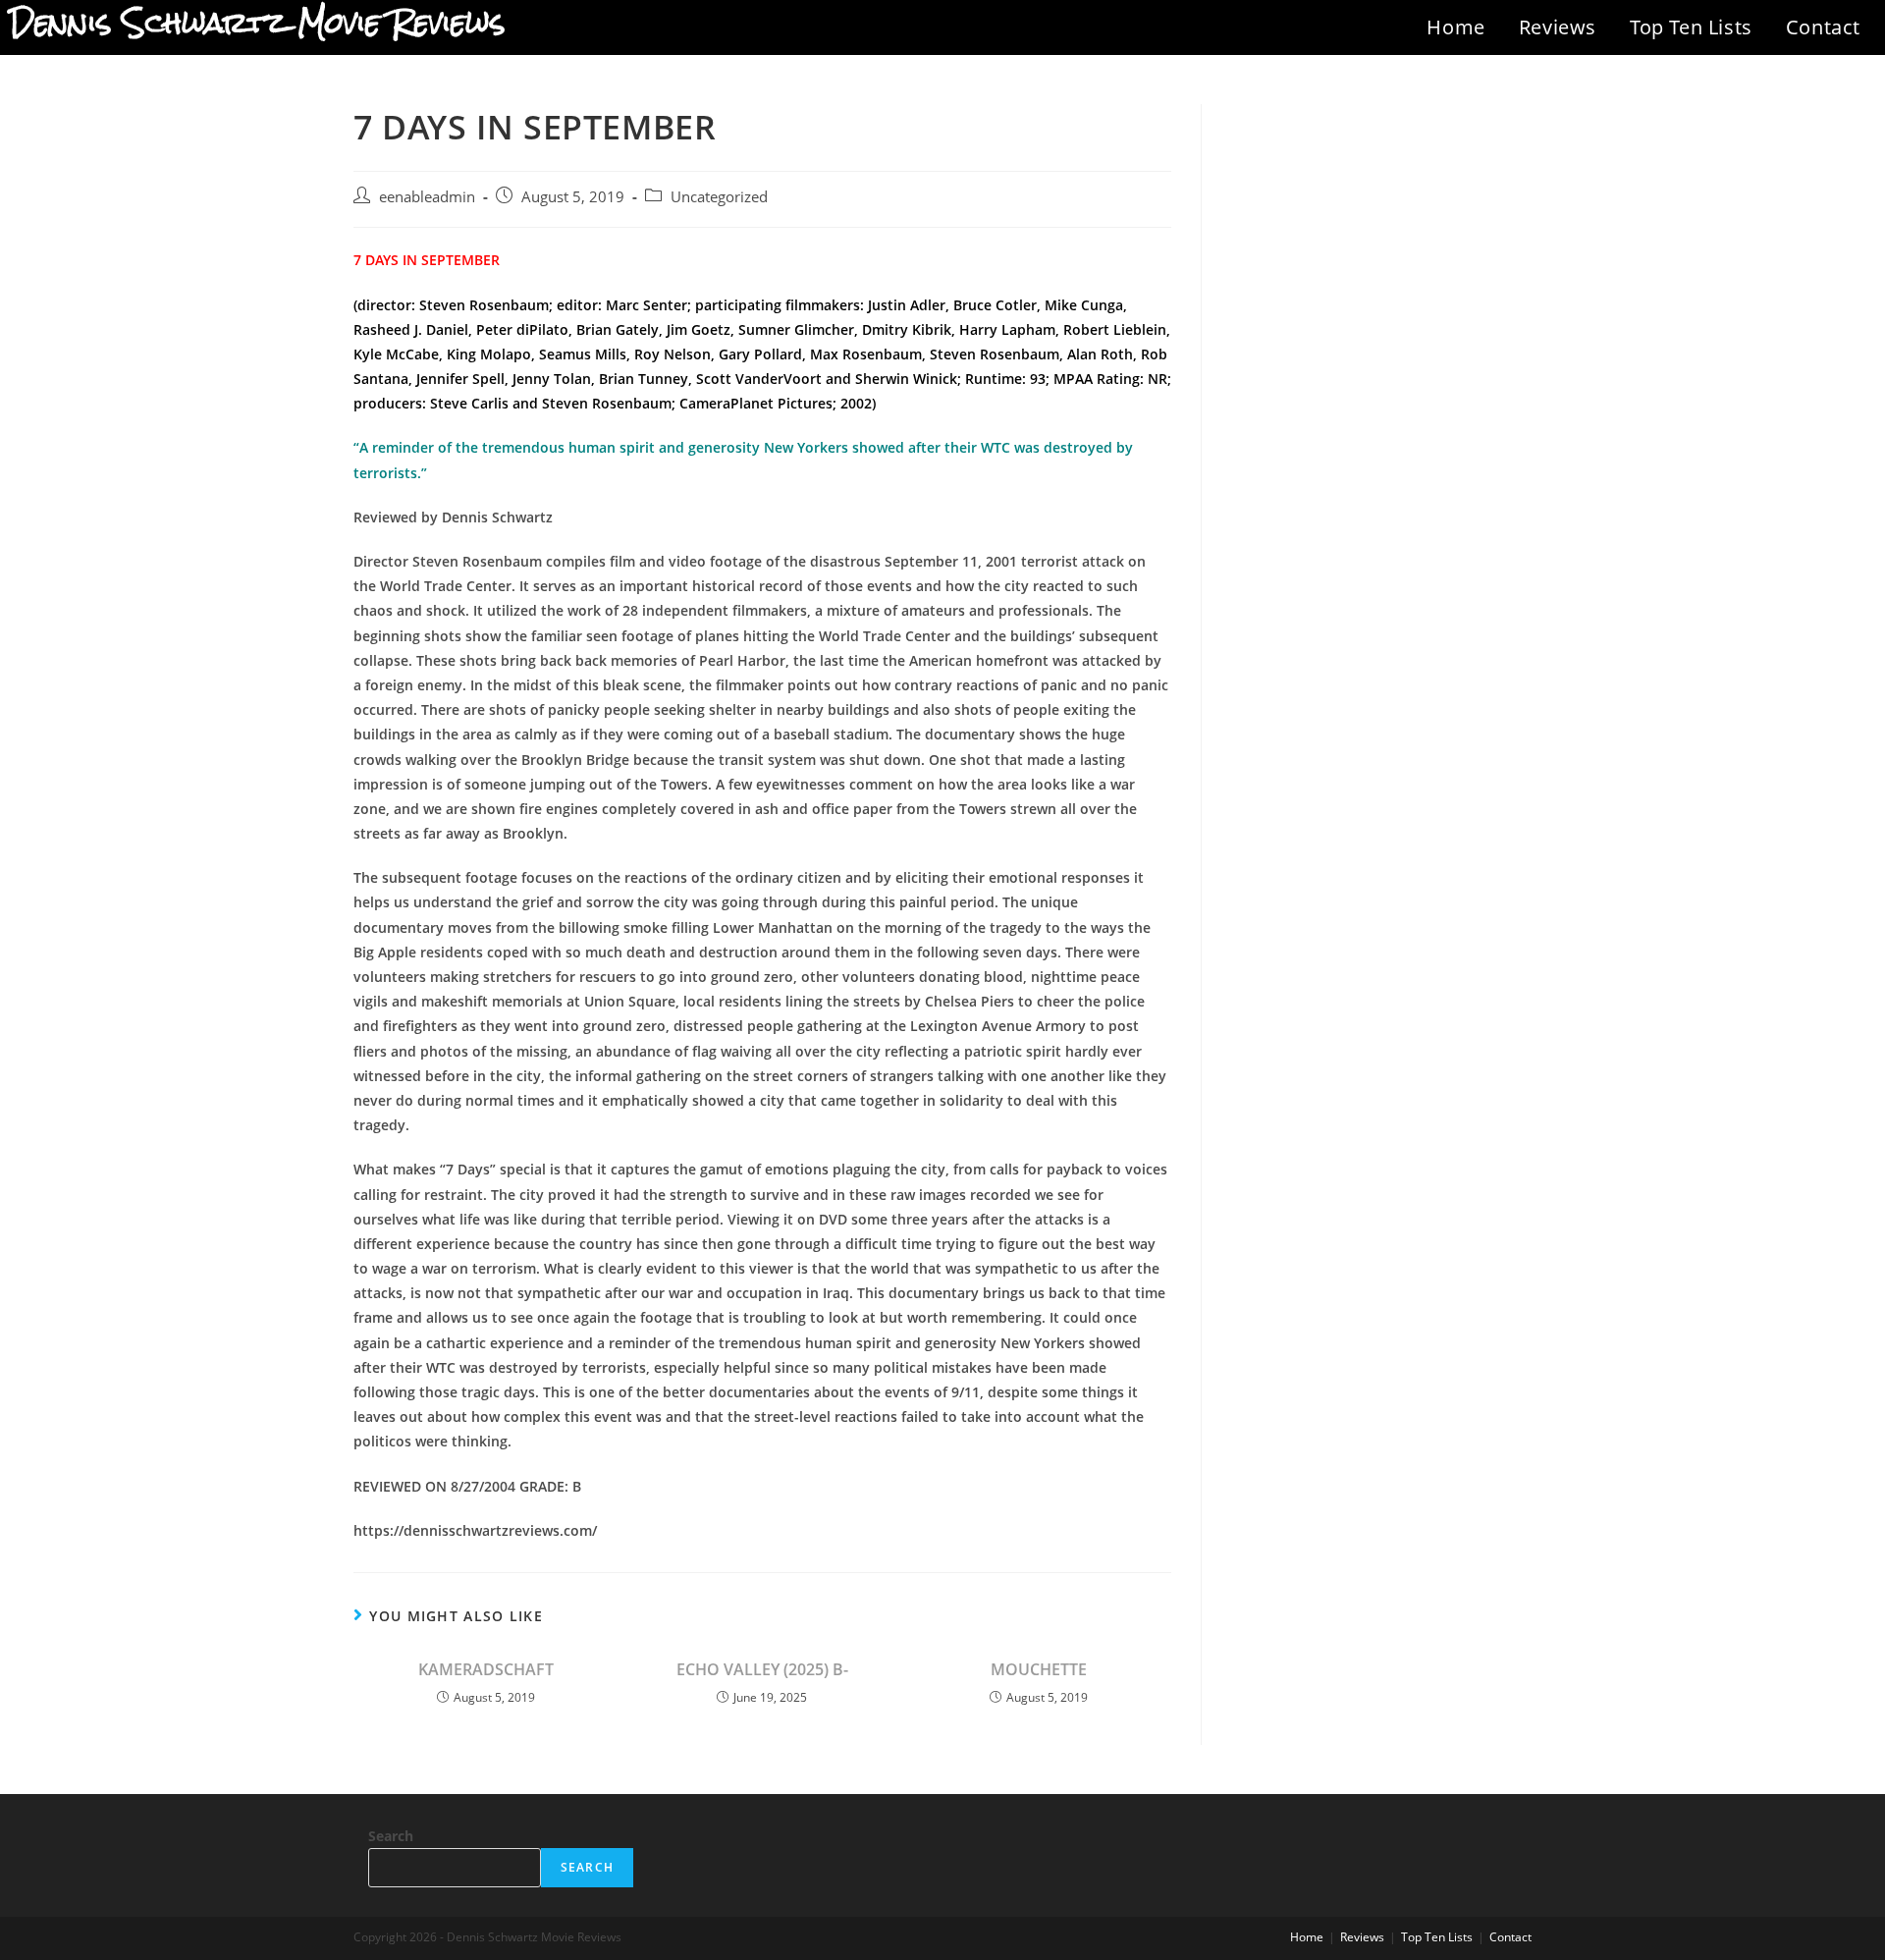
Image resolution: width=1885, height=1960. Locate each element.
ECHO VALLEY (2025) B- (762, 1669)
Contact (1823, 27)
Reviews (1558, 27)
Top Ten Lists (1691, 27)
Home (1455, 27)
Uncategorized (719, 197)
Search (391, 1836)
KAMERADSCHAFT (486, 1669)
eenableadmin (427, 197)
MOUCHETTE (1039, 1669)
